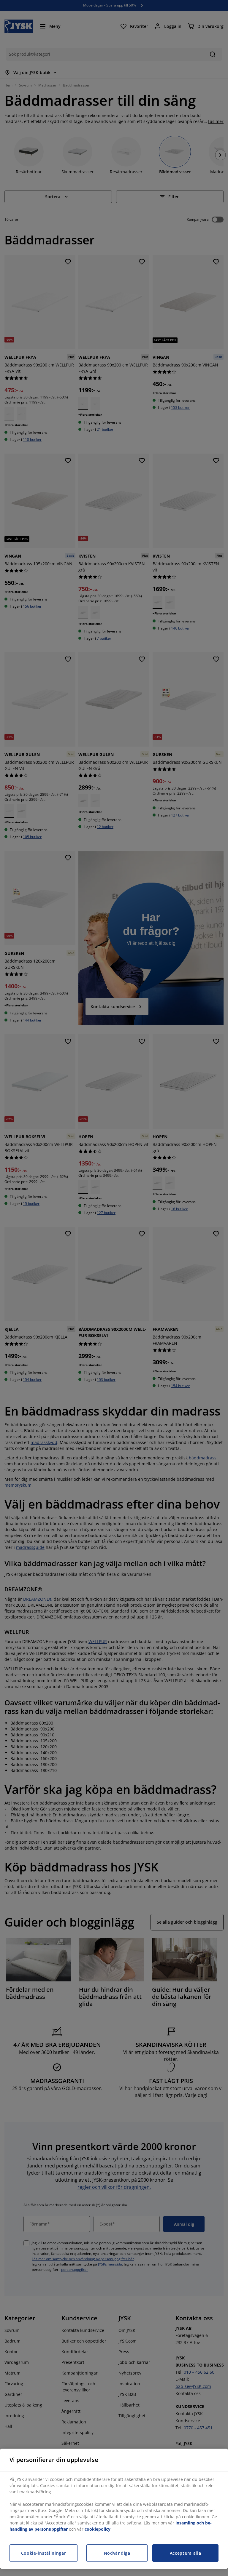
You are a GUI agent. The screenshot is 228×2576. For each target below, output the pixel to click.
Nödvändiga (117, 2553)
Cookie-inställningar (44, 2553)
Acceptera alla (186, 2553)
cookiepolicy (98, 2529)
